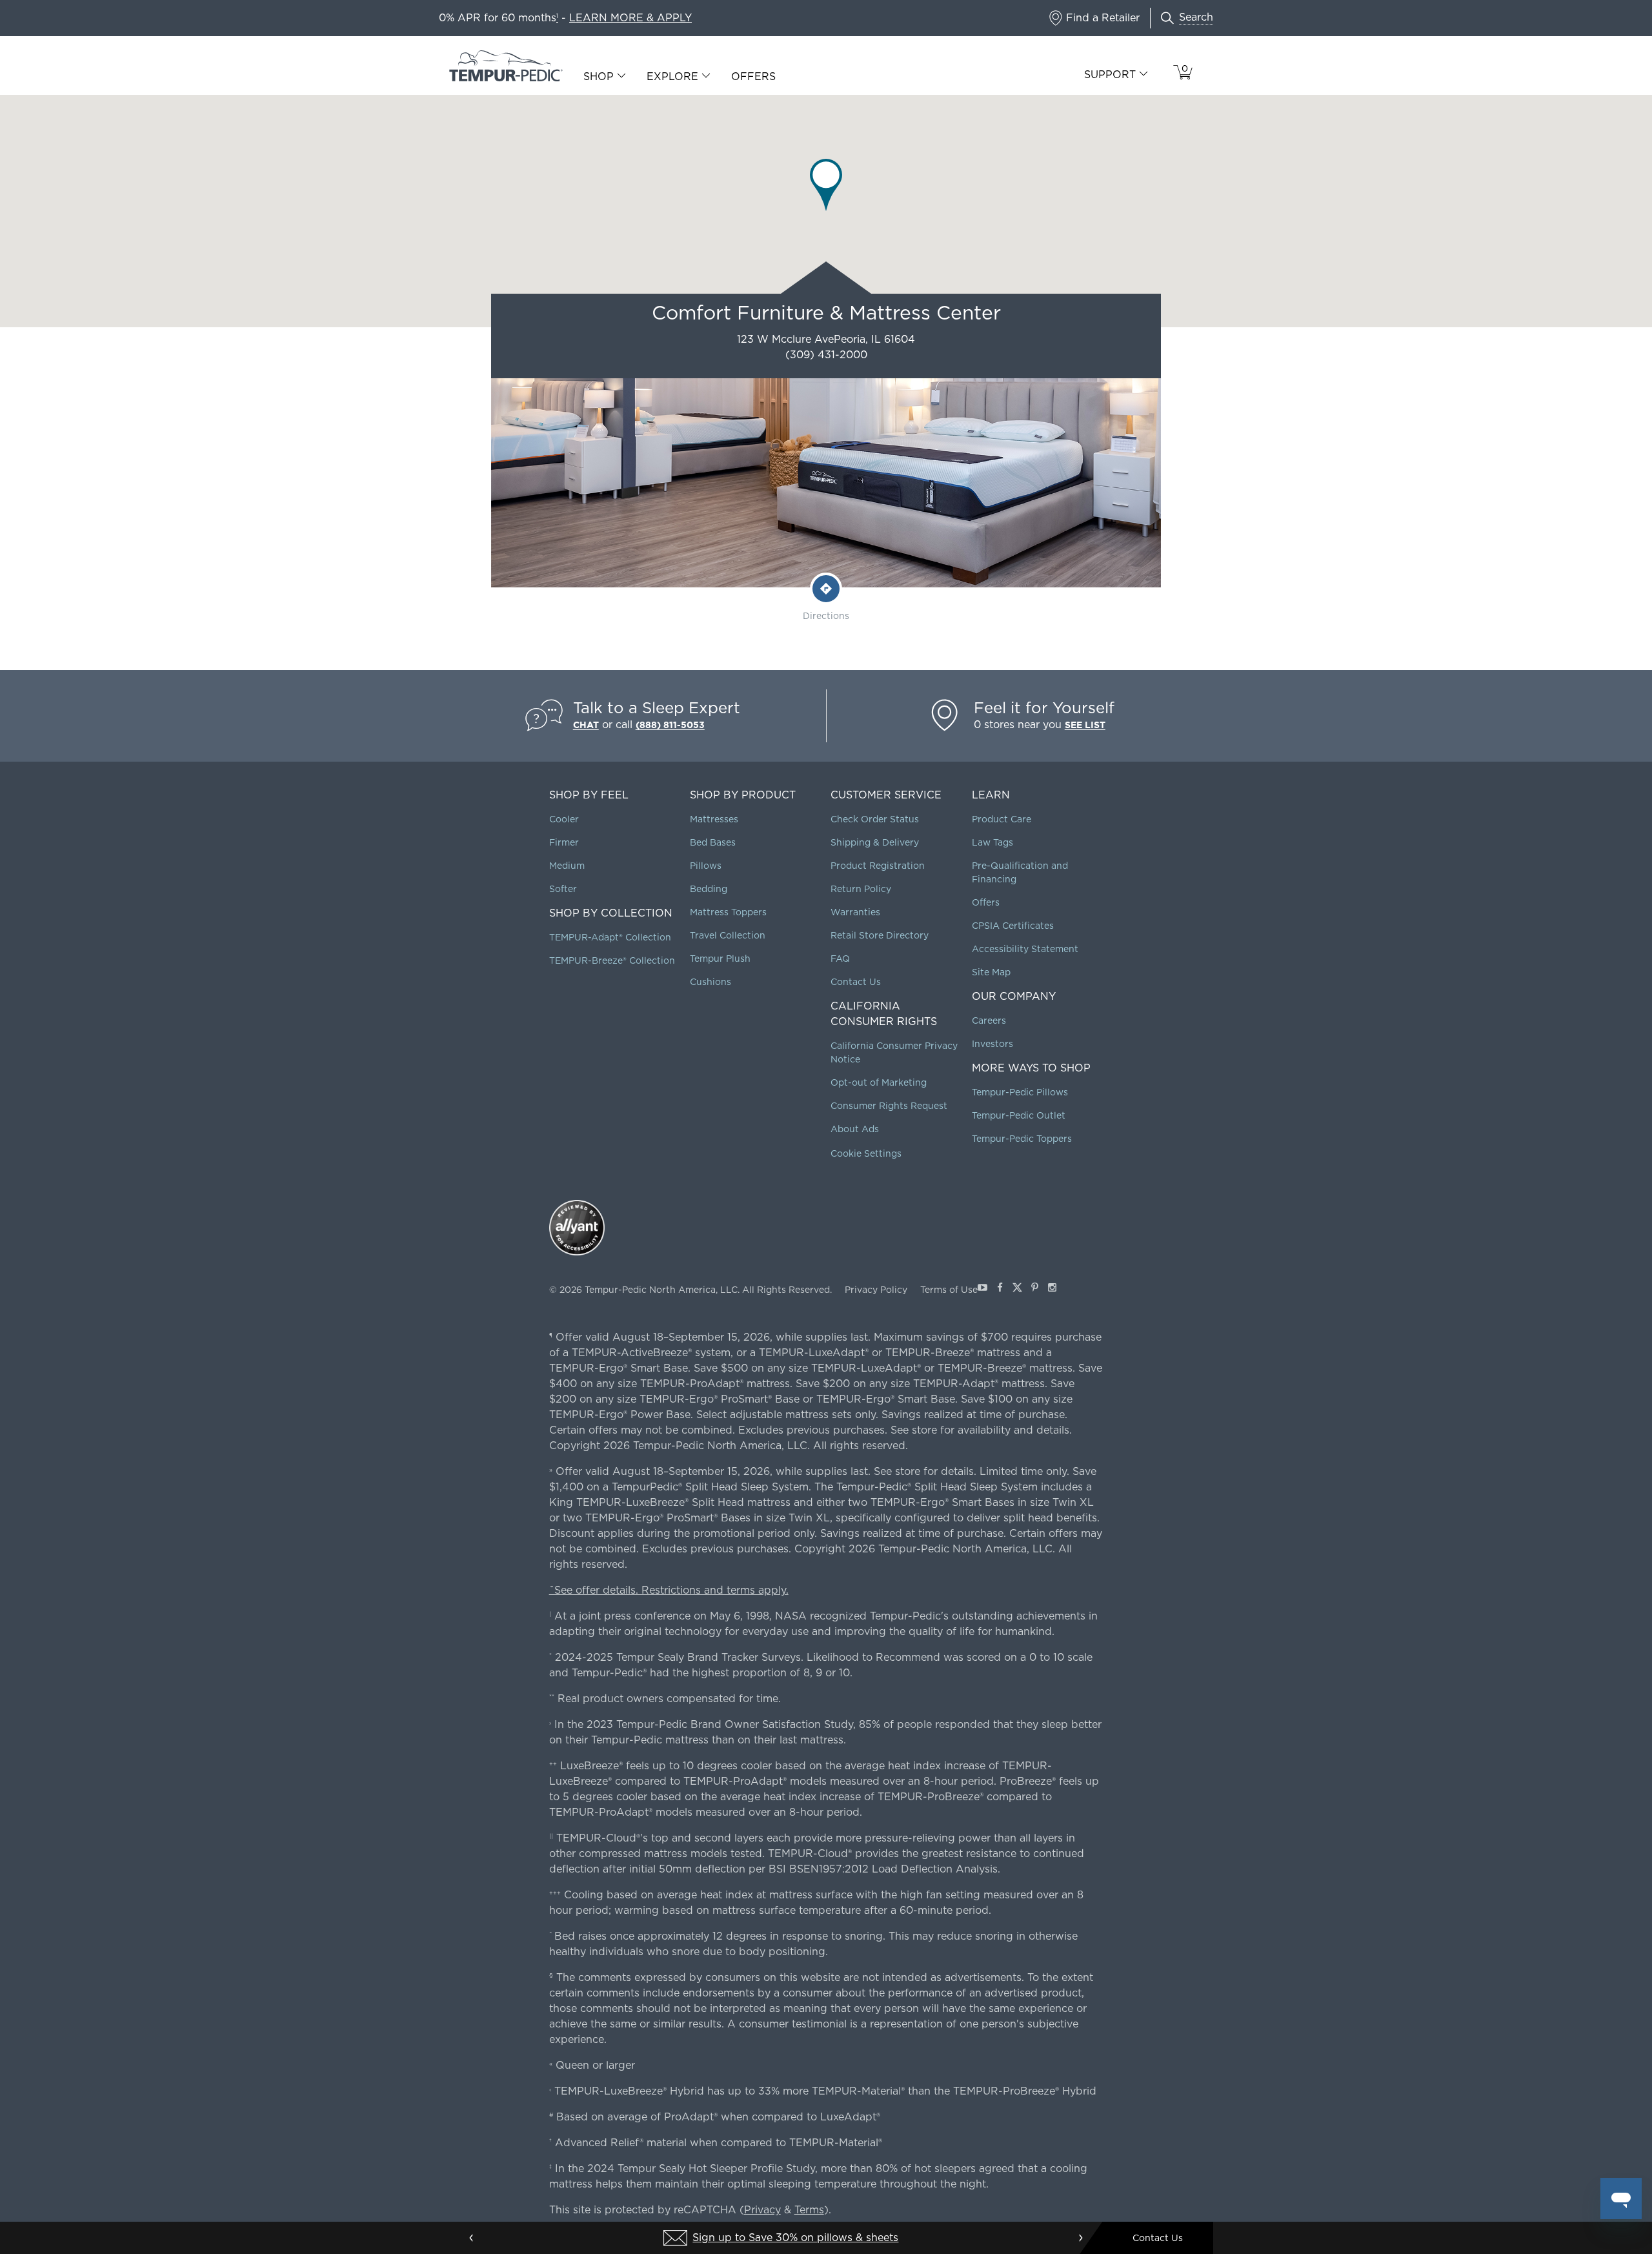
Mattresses (714, 819)
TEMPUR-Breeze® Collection (612, 960)
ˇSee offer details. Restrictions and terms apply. (669, 1590)
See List (1085, 725)
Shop (599, 77)
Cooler (564, 819)
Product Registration (878, 866)
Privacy (762, 2210)
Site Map (991, 972)
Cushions (710, 982)
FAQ (840, 959)
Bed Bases (713, 842)
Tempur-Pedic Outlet (1019, 1115)
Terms (809, 2210)
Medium (567, 866)
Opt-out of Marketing (879, 1082)
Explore (672, 77)
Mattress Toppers (728, 912)
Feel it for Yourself (1044, 708)
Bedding (709, 889)
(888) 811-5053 (670, 725)
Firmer (564, 842)
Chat (586, 725)
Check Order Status (875, 819)
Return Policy (861, 889)
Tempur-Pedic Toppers (1022, 1139)
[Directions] (826, 589)
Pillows (706, 866)
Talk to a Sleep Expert (657, 708)
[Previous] (472, 2238)
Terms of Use (949, 1290)
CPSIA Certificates (1013, 926)
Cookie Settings (866, 1153)
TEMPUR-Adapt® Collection (610, 937)
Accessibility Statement (1025, 949)
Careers (989, 1020)
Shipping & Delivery (875, 842)
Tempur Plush (720, 959)
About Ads (855, 1129)
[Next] (1080, 2238)
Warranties (855, 912)
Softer (563, 889)
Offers (753, 76)
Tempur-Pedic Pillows (1020, 1092)
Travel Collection (728, 935)
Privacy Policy (876, 1290)
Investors (992, 1044)
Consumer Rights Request (889, 1106)
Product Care (1002, 819)
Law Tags (992, 842)
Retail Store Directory (880, 935)
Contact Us (856, 982)
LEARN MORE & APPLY (630, 18)
